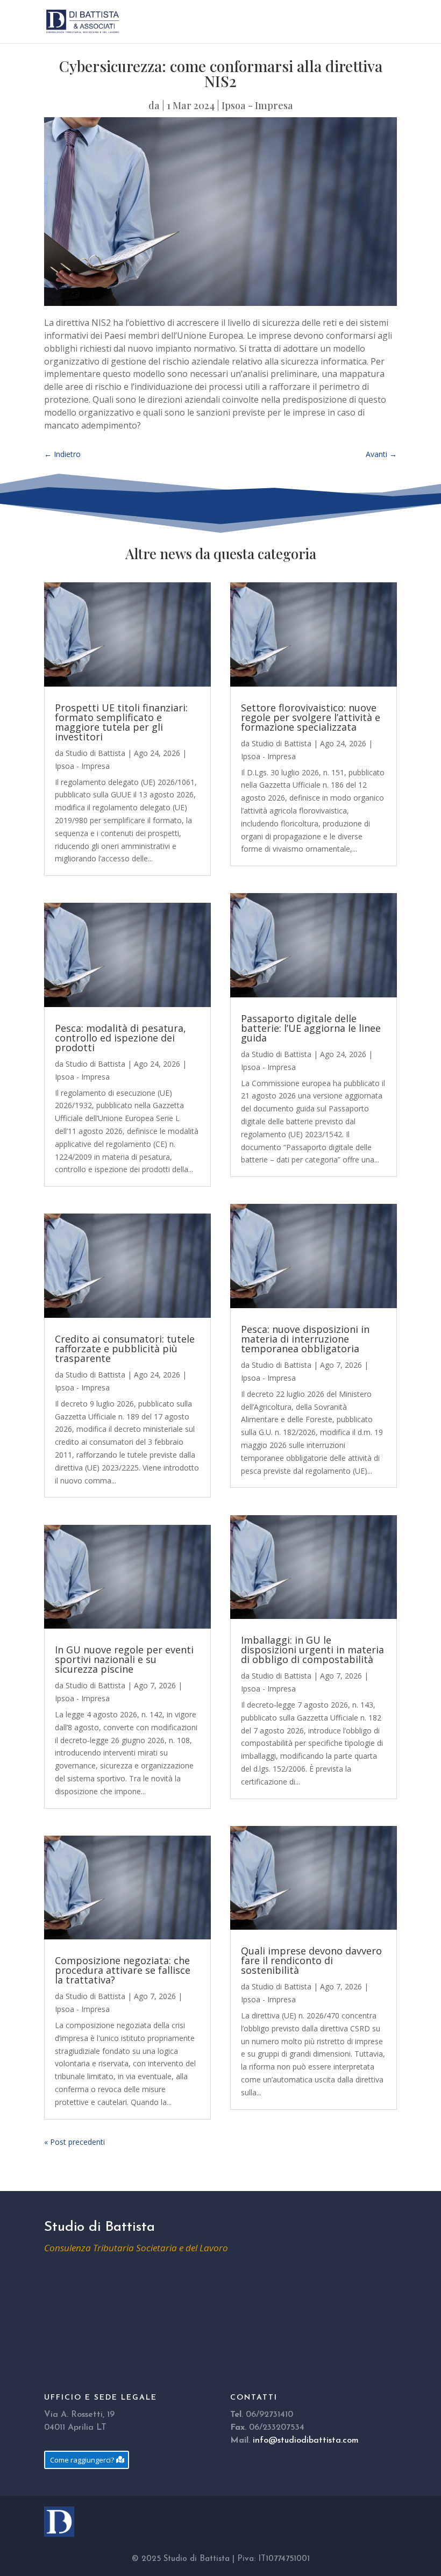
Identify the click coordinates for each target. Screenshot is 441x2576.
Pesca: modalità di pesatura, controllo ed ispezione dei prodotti (120, 1038)
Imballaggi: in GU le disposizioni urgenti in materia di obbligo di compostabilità (312, 1650)
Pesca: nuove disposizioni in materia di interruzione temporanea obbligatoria (305, 1339)
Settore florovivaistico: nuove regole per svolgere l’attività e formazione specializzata (311, 717)
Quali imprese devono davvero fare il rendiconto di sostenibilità (311, 1960)
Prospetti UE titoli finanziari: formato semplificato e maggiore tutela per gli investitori (121, 722)
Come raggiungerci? (82, 2460)
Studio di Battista (95, 753)
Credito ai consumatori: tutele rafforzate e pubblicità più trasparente (125, 1348)
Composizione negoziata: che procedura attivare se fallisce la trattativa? (123, 1970)
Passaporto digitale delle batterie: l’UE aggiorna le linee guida (311, 1028)
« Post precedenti (74, 2142)
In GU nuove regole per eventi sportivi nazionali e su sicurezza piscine (124, 1659)
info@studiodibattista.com (306, 2441)
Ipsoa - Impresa (257, 105)
